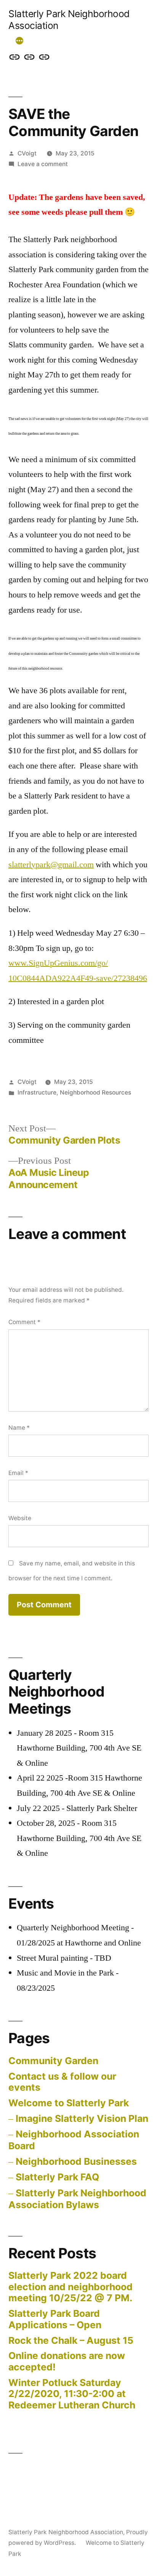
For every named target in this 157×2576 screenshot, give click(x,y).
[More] (19, 41)
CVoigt (27, 153)
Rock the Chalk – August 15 (71, 2340)
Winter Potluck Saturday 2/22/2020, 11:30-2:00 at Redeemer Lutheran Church (72, 2394)
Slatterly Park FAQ (57, 2177)
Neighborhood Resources (95, 1092)
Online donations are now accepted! (67, 2361)
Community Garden (53, 2061)
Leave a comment (43, 164)
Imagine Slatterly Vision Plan (82, 2118)
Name (19, 1428)
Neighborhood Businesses (76, 2161)
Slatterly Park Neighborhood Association (66, 2532)
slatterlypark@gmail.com (51, 865)
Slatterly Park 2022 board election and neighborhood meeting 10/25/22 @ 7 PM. (70, 2287)
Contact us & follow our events (62, 2082)
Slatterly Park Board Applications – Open (55, 2319)
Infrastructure (37, 1092)
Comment (24, 1322)
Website (20, 1518)
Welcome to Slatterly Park (69, 2103)
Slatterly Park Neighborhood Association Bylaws (77, 2199)
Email (18, 1473)
